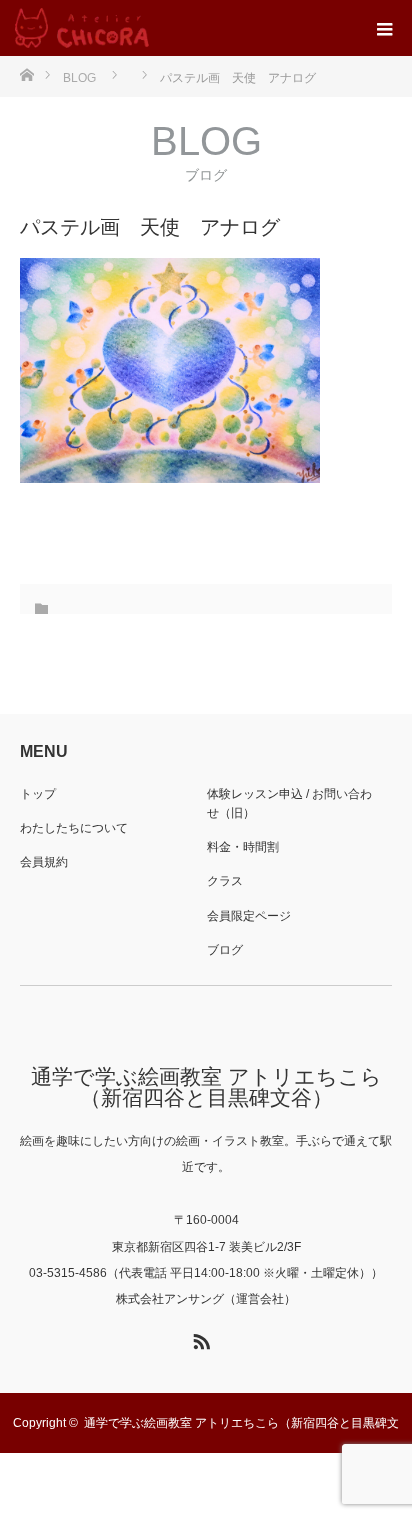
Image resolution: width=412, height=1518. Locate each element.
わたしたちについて (74, 828)
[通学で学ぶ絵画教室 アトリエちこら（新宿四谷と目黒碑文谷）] (82, 28)
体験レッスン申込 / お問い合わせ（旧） (289, 803)
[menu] (384, 28)
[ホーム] (26, 73)
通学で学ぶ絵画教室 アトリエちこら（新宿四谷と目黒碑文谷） (206, 1087)
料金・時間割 (243, 847)
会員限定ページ (249, 916)
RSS (199, 1338)
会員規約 (44, 862)
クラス (225, 881)
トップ (38, 794)
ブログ (225, 950)
